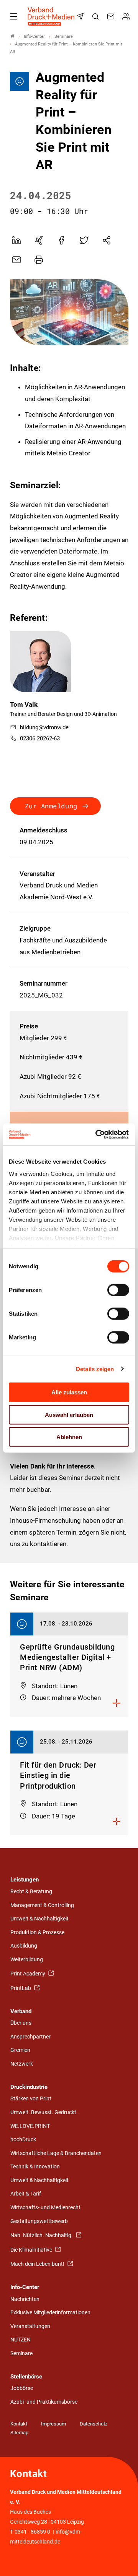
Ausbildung (24, 1946)
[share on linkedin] (16, 240)
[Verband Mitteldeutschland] (12, 36)
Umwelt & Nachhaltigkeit (39, 1919)
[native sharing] (107, 240)
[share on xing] (39, 240)
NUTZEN (21, 2340)
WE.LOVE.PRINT (30, 2126)
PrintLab (21, 1988)
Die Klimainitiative (32, 2250)
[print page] (39, 260)
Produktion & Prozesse (37, 1932)
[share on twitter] (84, 240)
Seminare (21, 2353)
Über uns (21, 2023)
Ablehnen (69, 1437)
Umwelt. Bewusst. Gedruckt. (44, 2112)
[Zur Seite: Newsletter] (81, 16)
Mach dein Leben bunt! (38, 2264)
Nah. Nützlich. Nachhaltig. (42, 2235)
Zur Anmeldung (51, 806)
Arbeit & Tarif (26, 2194)
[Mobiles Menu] (14, 16)
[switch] (118, 1290)
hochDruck (23, 2140)
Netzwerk (22, 2064)
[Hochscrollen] (122, 2560)
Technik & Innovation (35, 2167)
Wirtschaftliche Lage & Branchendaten (56, 2153)
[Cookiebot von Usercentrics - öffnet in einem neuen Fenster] (97, 1134)
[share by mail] (16, 260)
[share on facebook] (61, 240)
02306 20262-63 (40, 738)
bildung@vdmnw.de (44, 727)
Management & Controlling (42, 1905)
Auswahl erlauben (69, 1414)
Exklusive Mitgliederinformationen (50, 2313)
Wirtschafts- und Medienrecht (45, 2208)
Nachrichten (25, 2299)
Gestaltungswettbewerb (39, 2221)
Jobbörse (22, 2388)
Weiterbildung (27, 1960)
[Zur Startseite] (51, 16)
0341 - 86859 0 (32, 2532)
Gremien (20, 2050)
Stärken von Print (31, 2099)
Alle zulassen (69, 1392)
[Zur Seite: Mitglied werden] (127, 16)
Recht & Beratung (31, 1892)
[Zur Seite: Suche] (97, 16)
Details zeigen (95, 1369)
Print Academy (28, 1974)
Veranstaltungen (30, 2326)
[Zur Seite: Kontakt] (112, 16)
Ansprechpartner (30, 2037)
